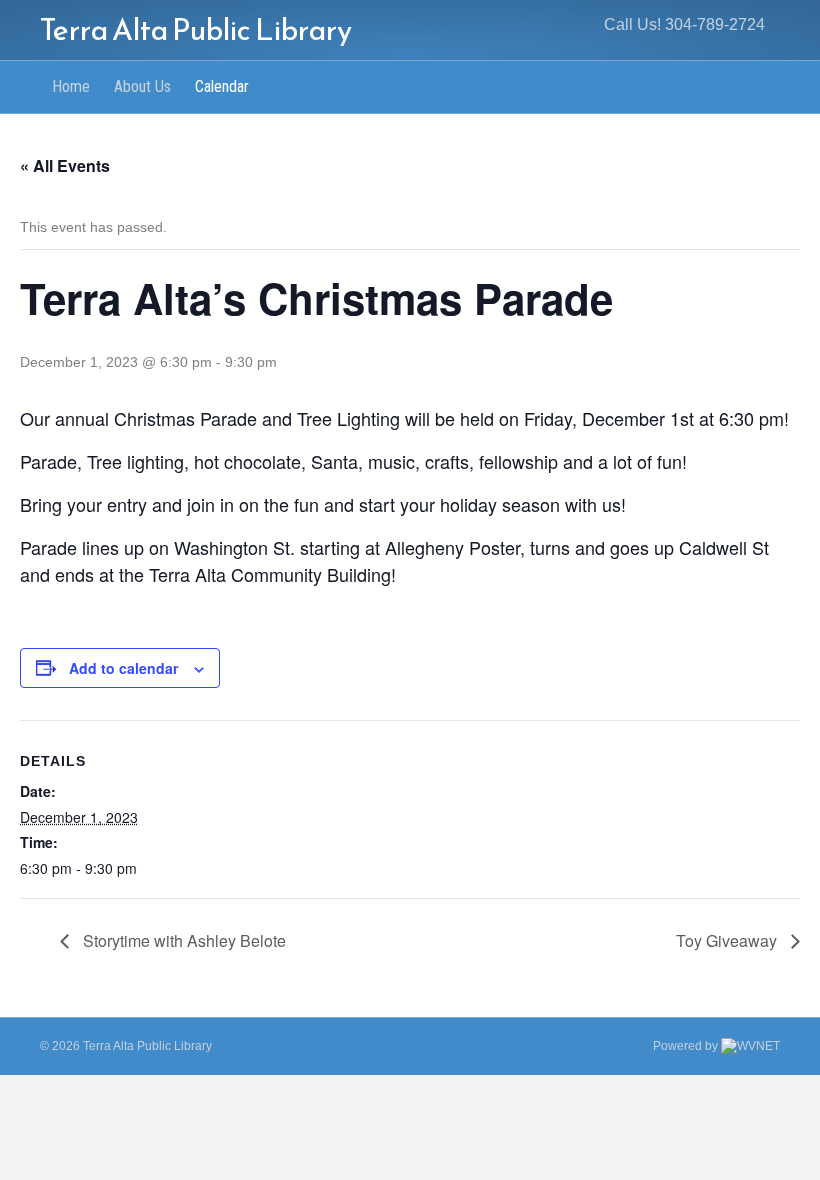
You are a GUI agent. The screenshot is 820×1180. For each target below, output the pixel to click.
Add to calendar (123, 668)
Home (71, 86)
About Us (142, 86)
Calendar (222, 86)
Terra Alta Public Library (147, 1046)
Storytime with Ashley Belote (182, 940)
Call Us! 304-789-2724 (684, 24)
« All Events (65, 165)
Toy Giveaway (728, 940)
